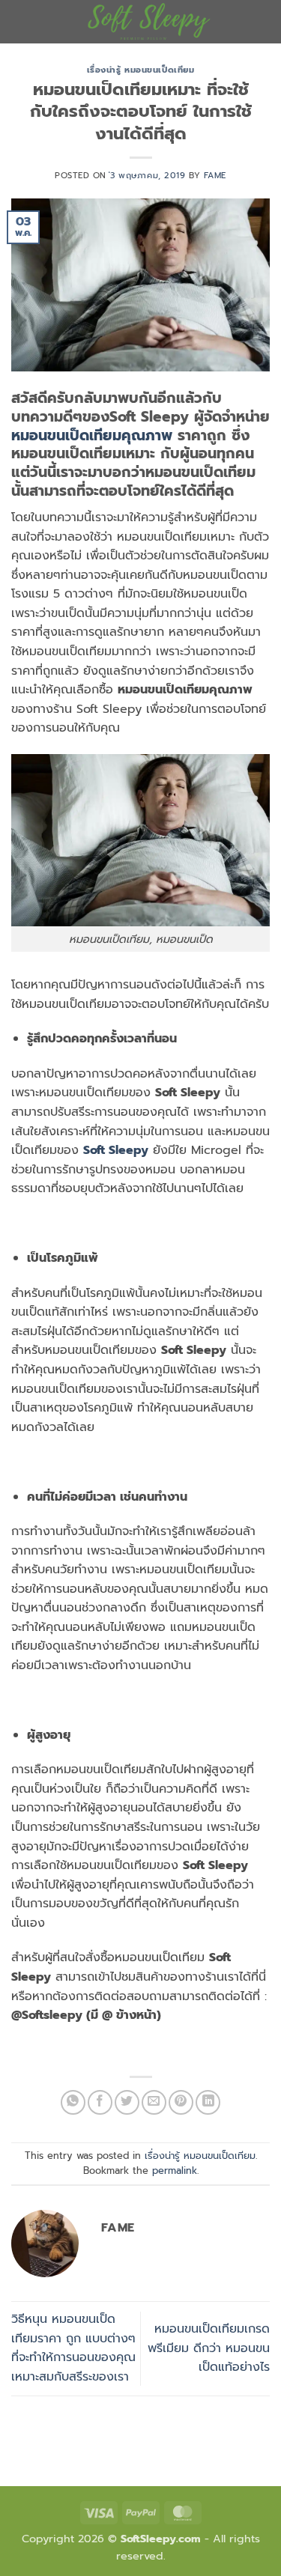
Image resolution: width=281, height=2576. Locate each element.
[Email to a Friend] (154, 2102)
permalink (175, 2171)
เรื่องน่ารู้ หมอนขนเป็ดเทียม (141, 70)
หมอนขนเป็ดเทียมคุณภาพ (94, 435)
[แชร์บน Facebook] (100, 2102)
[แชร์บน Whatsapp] (73, 2102)
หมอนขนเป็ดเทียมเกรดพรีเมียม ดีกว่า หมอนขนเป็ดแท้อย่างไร (209, 2348)
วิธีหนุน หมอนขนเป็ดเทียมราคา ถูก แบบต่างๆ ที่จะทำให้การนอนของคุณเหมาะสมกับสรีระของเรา (73, 2348)
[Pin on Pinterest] (181, 2102)
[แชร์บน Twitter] (127, 2102)
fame (215, 176)
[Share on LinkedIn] (208, 2102)
